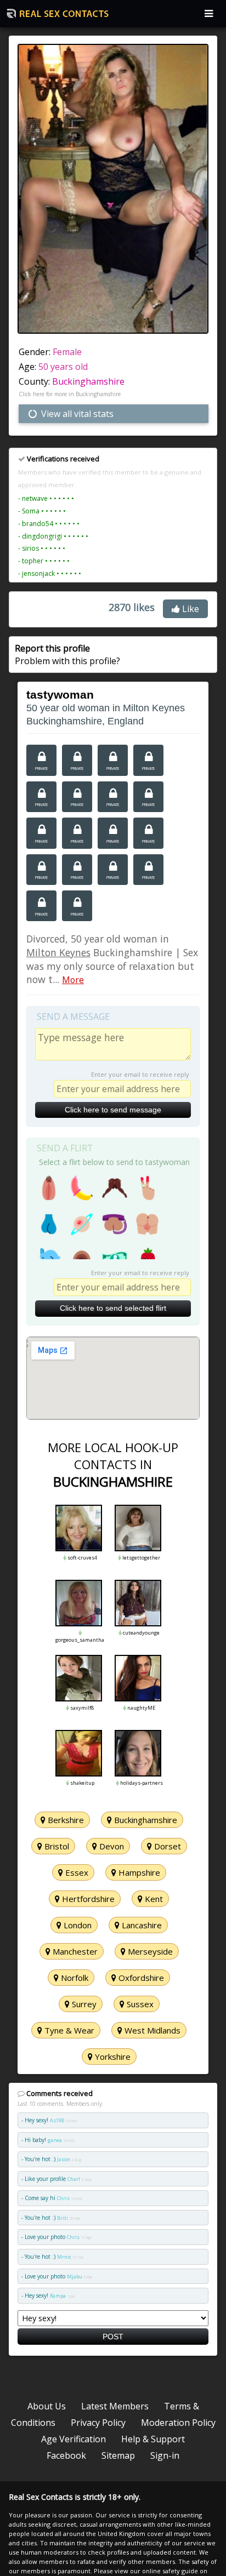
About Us (47, 2406)
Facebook (66, 2455)
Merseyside (149, 1951)
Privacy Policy (98, 2423)
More (73, 980)
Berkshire (65, 1820)
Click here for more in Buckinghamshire (70, 394)
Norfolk (74, 1978)
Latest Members (115, 2406)
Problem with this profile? (67, 654)
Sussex (139, 2004)
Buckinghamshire (88, 381)
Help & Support (153, 2439)
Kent (153, 1899)
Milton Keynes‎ (58, 952)
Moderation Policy (178, 2423)
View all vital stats (76, 414)
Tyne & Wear (68, 2030)
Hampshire (138, 1872)
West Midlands (151, 2030)
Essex (76, 1872)
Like (190, 609)
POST (113, 2337)
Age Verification (74, 2439)
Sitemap (118, 2455)
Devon (111, 1846)
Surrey (83, 2004)
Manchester (74, 1951)
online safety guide (170, 2571)
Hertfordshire (87, 1899)
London (77, 1925)
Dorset (166, 1846)
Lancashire (141, 1925)
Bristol (56, 1846)
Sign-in (165, 2455)
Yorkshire (112, 2057)
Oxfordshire (140, 1978)
